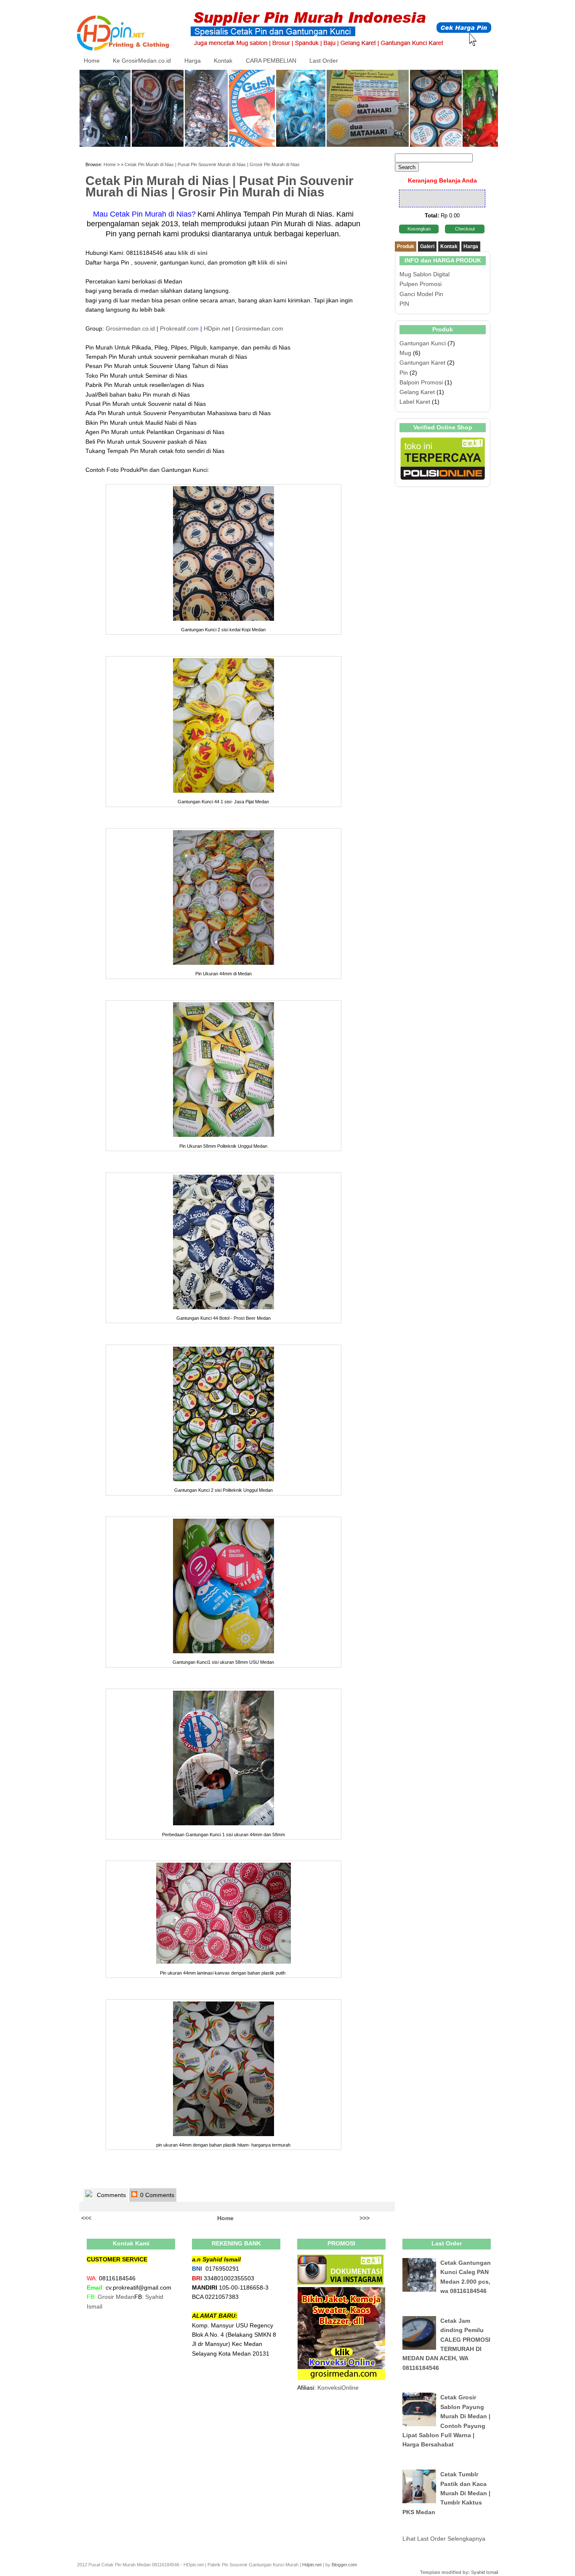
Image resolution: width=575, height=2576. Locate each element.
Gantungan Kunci (423, 343)
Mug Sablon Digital (425, 274)
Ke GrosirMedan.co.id (142, 61)
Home (92, 61)
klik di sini (272, 262)
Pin (404, 373)
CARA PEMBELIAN (271, 61)
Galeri (427, 246)
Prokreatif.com (179, 328)
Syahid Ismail (484, 2572)
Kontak (223, 61)
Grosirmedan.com (259, 328)
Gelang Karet (417, 392)
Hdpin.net (312, 2565)
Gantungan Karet (422, 363)
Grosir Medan (116, 2297)
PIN (404, 304)
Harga (193, 61)
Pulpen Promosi (421, 284)
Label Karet (415, 402)
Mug (405, 353)
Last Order (324, 61)
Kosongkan (419, 229)
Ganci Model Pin (421, 294)
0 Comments (156, 2195)
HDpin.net (217, 328)
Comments (110, 2195)
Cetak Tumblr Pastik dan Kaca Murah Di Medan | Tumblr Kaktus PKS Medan (446, 2493)
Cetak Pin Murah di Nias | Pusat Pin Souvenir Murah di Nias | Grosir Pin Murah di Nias (212, 164)
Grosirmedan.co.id (130, 328)
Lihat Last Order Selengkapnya (444, 2539)
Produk (406, 246)
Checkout (465, 229)
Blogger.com (344, 2565)
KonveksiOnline (338, 2388)
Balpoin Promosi (421, 382)
